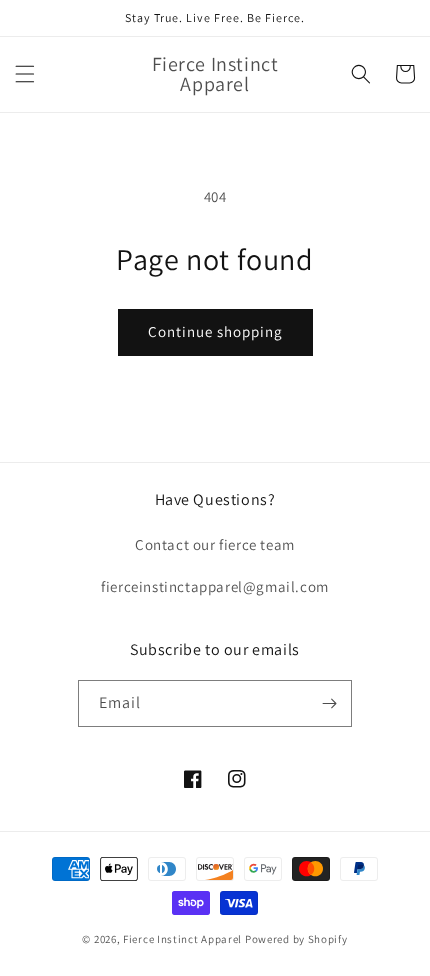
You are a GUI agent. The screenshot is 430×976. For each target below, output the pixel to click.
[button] (25, 74)
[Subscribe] (329, 703)
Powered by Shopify (296, 939)
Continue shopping (215, 331)
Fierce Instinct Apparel (182, 939)
